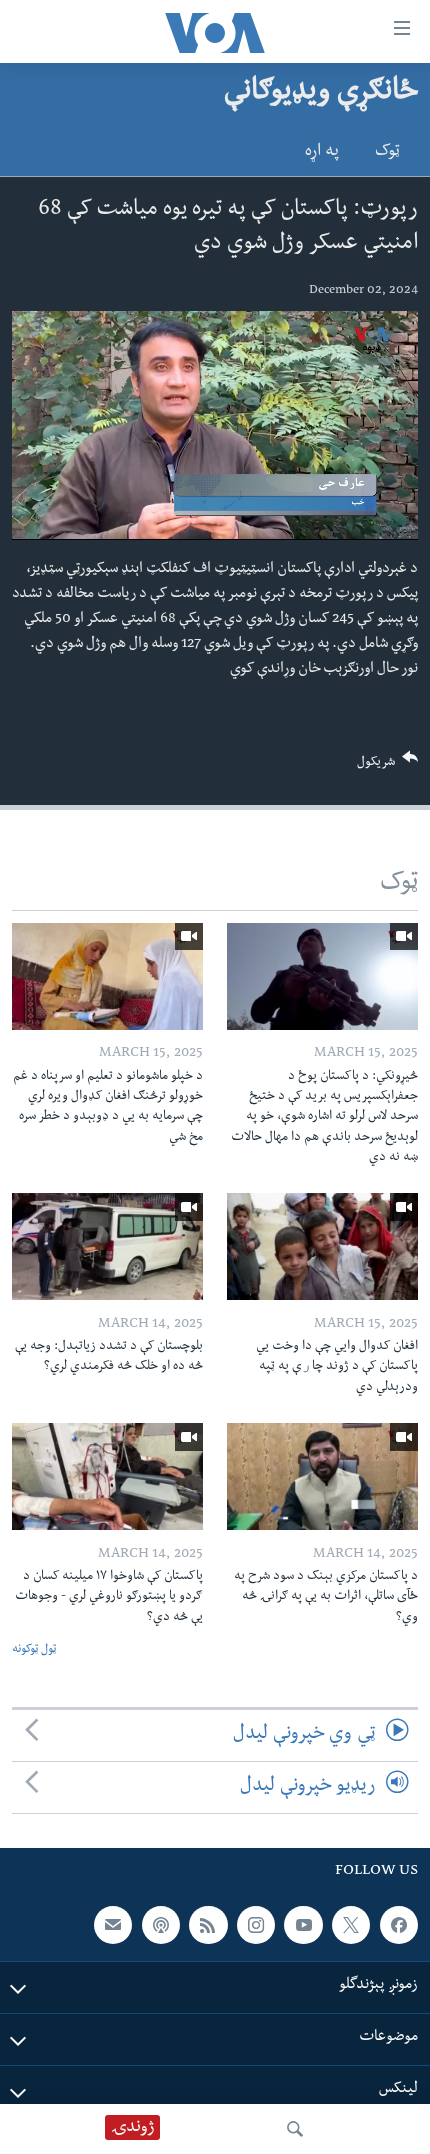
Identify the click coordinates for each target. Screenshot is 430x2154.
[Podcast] (161, 1925)
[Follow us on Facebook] (399, 1925)
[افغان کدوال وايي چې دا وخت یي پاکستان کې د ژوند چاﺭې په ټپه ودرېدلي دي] (322, 1246)
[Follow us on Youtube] (303, 1925)
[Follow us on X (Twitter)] (351, 1925)
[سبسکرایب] (113, 1925)
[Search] (295, 2129)
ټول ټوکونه (34, 1650)
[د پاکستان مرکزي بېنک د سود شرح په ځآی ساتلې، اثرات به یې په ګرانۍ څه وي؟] (322, 1476)
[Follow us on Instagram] (256, 1925)
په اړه (322, 153)
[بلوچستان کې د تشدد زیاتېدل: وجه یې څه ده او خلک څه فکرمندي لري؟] (107, 1246)
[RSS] (208, 1925)
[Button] (388, 766)
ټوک (387, 153)
